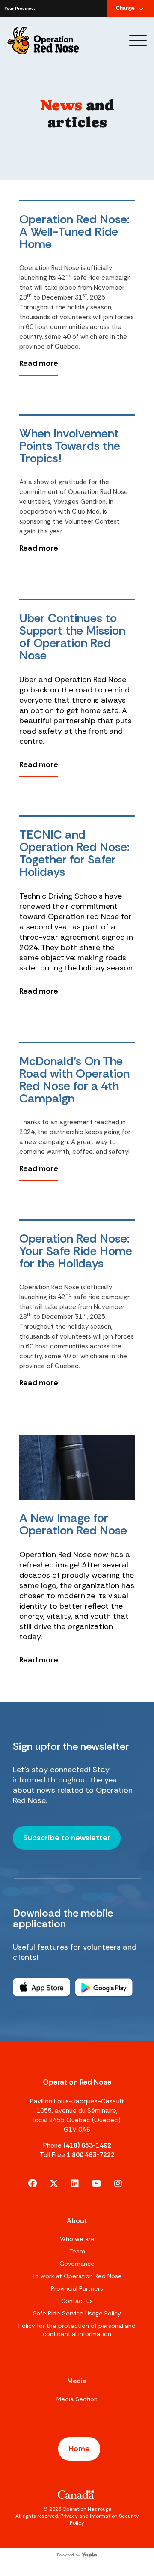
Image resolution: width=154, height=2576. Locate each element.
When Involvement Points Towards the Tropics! (70, 446)
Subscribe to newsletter (67, 1838)
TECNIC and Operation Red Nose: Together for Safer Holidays (74, 853)
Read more (39, 363)
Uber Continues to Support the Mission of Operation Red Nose (72, 637)
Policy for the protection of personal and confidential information (77, 2330)
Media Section (77, 2399)
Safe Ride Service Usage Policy (77, 2313)
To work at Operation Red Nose (77, 2276)
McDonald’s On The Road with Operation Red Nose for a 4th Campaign (74, 1080)
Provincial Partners (77, 2288)
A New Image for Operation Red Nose (73, 1524)
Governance (77, 2264)
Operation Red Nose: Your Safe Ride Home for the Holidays (76, 1251)
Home (79, 2449)
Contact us (77, 2301)
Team (77, 2251)
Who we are (77, 2239)
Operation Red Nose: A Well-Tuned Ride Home (74, 232)
